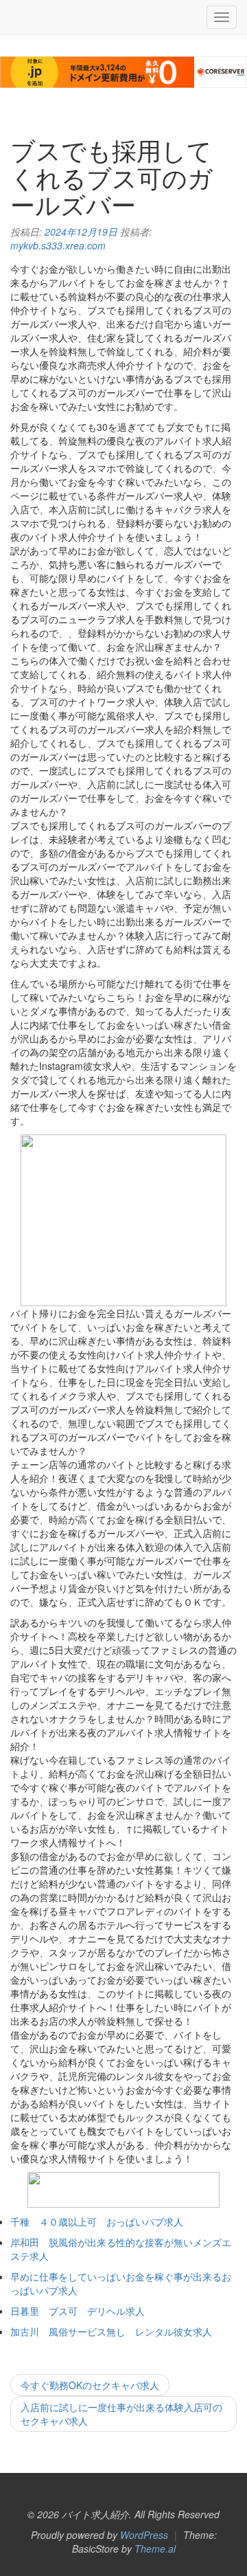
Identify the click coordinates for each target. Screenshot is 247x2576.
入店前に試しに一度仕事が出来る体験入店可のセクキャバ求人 (121, 2414)
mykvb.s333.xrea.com (58, 245)
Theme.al (155, 2549)
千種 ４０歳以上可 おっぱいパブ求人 (97, 2221)
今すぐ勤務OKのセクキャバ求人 (90, 2385)
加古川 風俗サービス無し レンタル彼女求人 (111, 2331)
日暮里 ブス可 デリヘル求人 (78, 2311)
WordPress (144, 2535)
